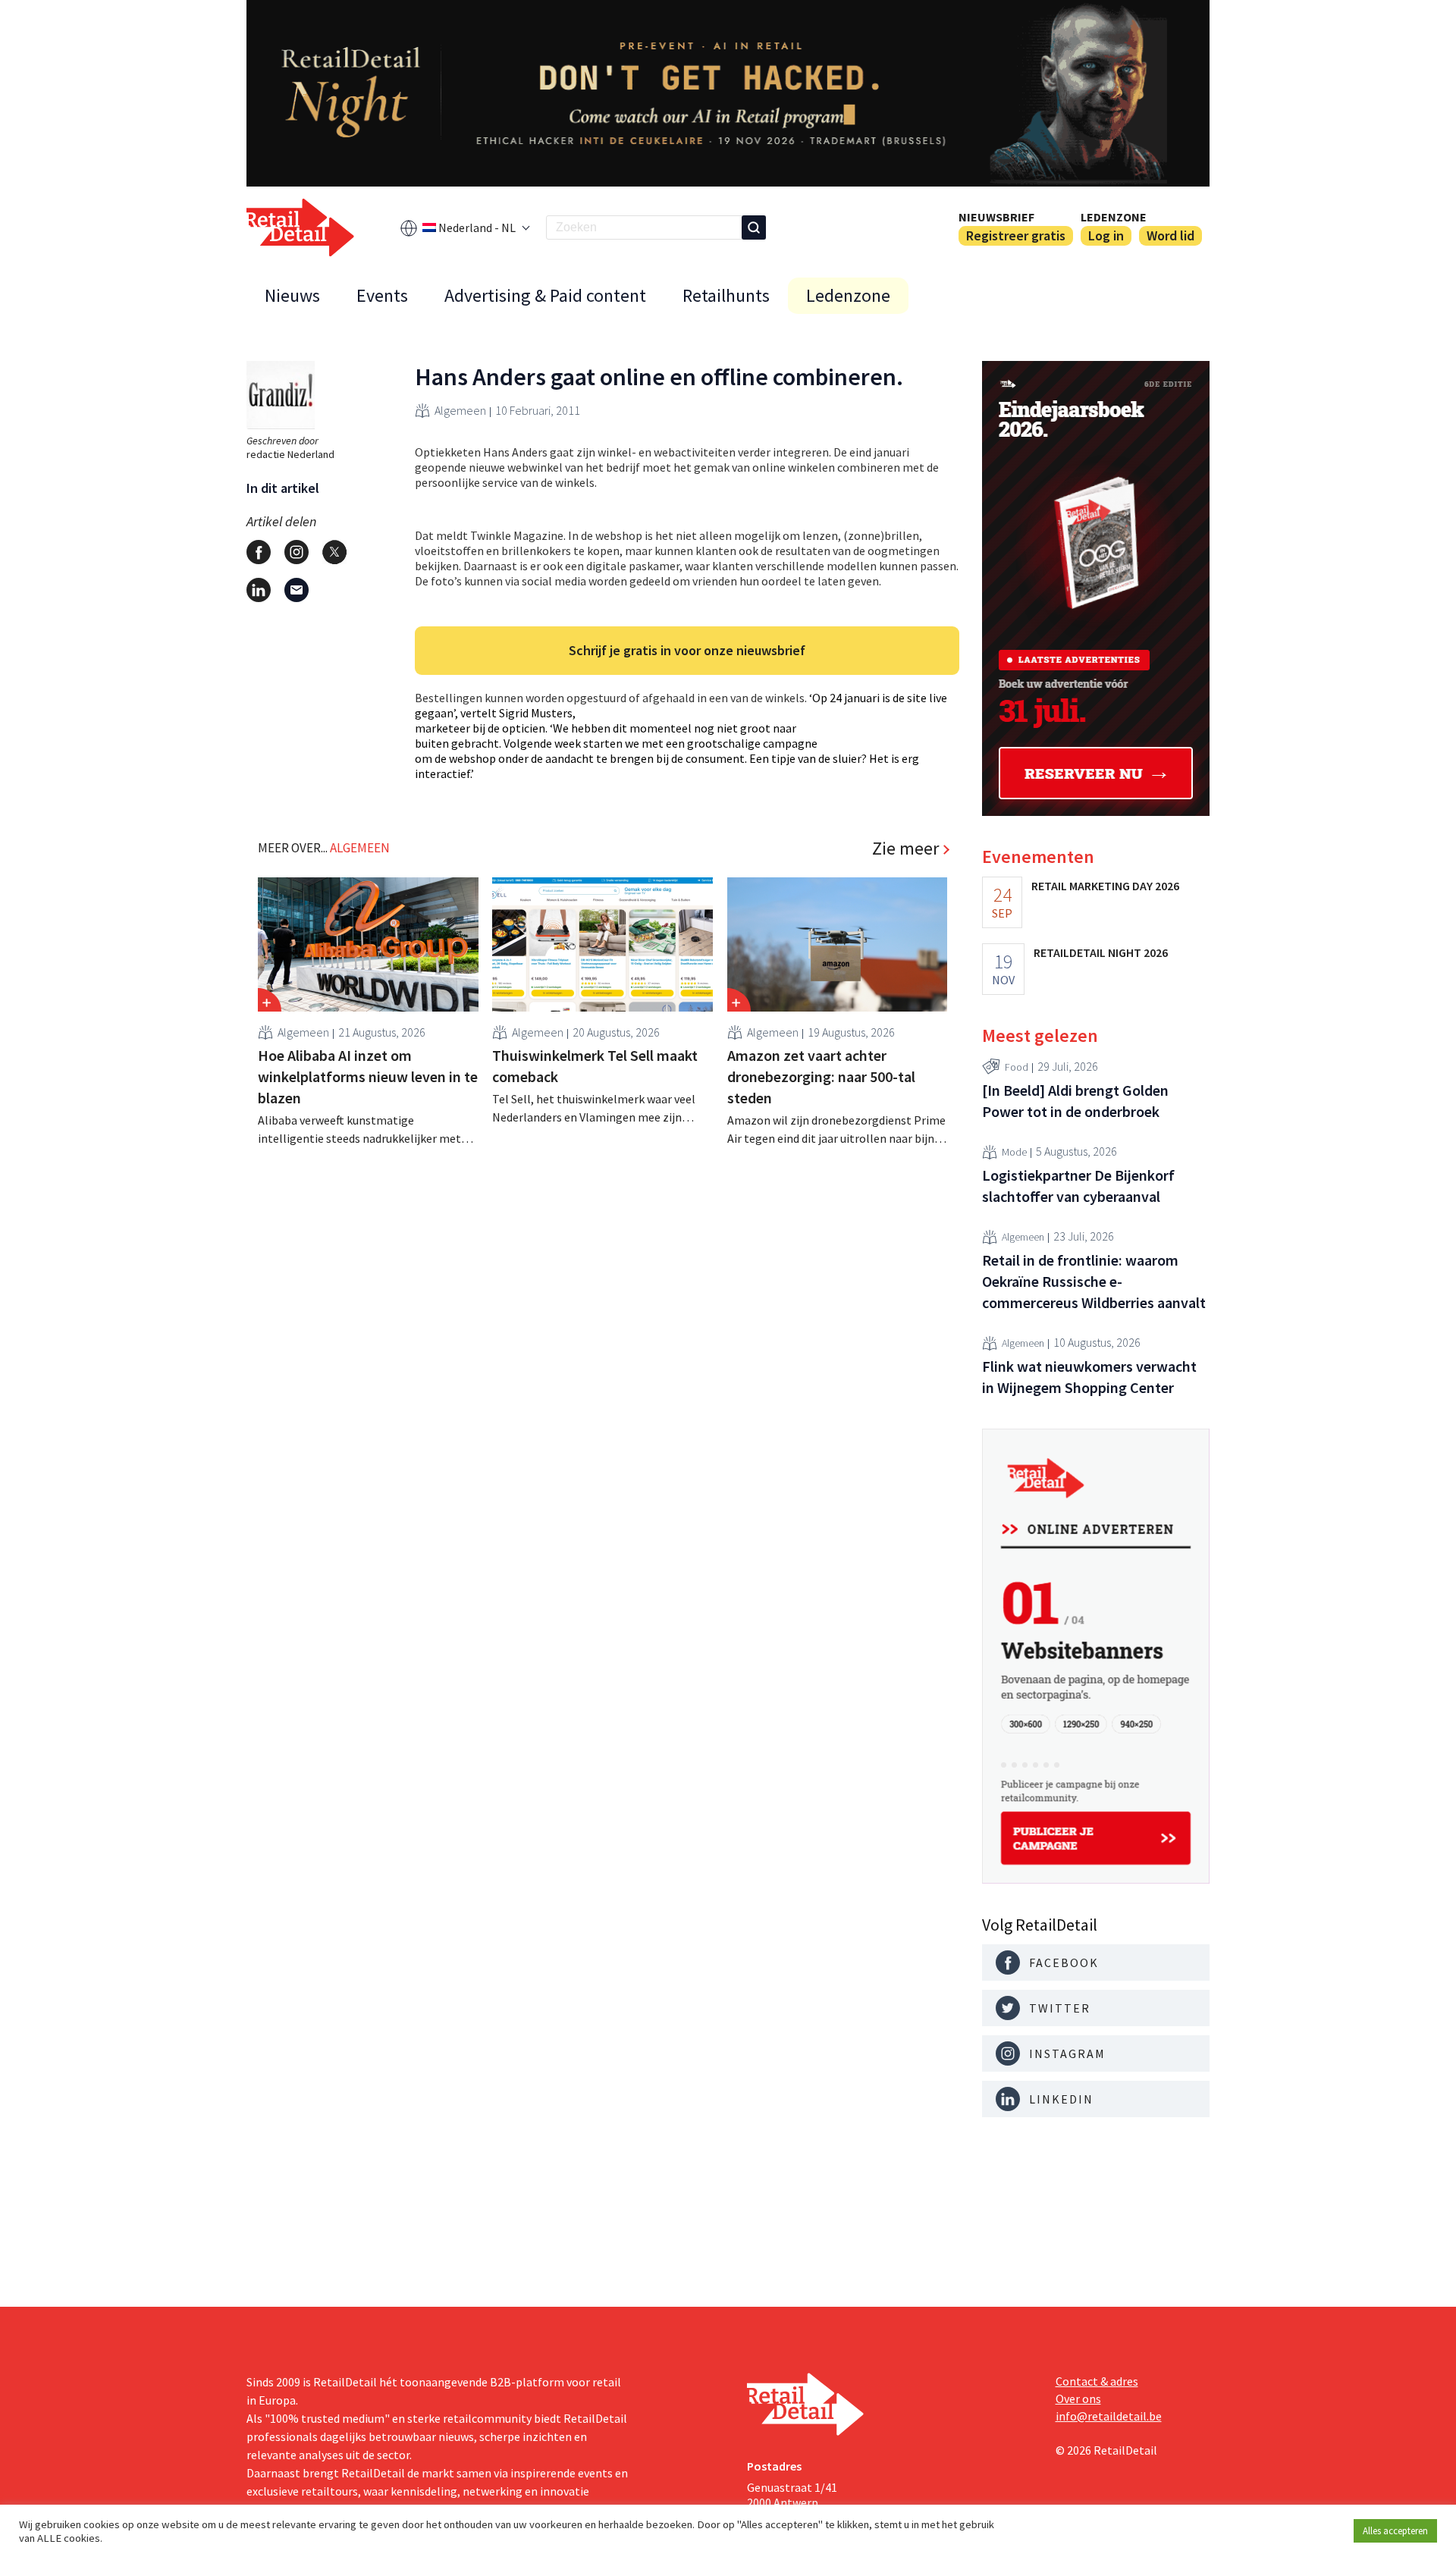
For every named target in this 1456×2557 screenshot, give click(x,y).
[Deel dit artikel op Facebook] (259, 552)
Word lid (1170, 235)
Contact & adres (1097, 2381)
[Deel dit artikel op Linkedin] (259, 590)
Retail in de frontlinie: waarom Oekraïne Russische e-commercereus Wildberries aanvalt (1094, 1281)
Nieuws (292, 295)
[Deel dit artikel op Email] (297, 590)
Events (382, 295)
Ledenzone (1114, 217)
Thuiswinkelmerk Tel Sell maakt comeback (595, 1066)
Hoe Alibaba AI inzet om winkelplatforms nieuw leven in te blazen (368, 1076)
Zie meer (905, 849)
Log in (1106, 235)
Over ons (1078, 2399)
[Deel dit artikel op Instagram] (297, 552)
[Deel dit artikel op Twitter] (334, 552)
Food (1017, 1067)
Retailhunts (726, 295)
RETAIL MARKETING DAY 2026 (1105, 886)
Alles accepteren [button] (1395, 2531)
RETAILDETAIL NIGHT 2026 (1101, 952)
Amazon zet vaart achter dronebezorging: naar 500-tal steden (821, 1076)
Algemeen (460, 410)
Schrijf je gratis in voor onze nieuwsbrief (687, 650)
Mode (1014, 1152)
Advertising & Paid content (545, 295)
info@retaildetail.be (1109, 2416)
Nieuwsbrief (996, 217)
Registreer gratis (1016, 235)
